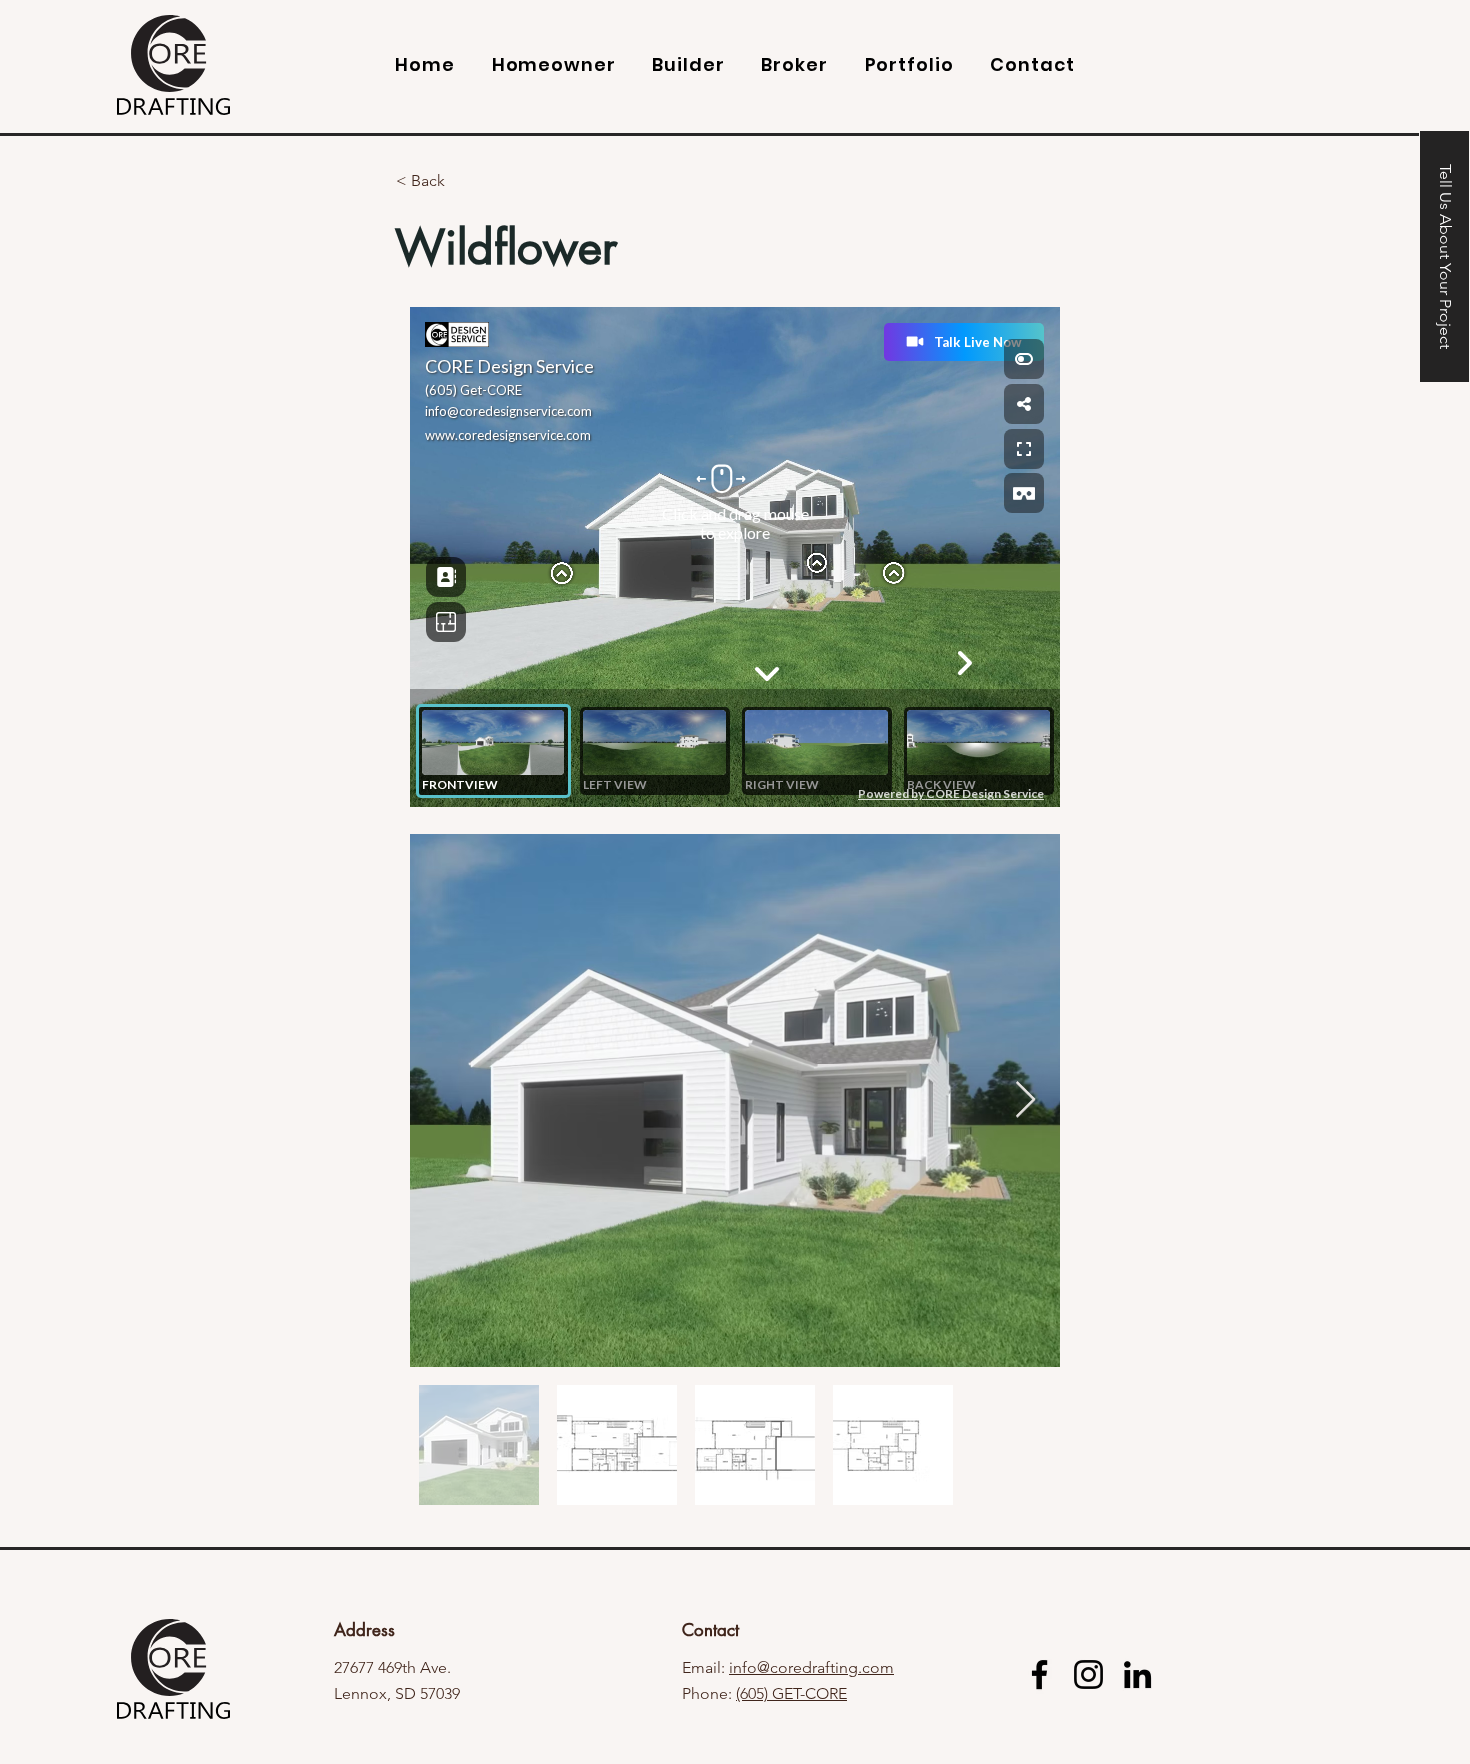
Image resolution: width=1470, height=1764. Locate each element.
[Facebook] (1039, 1674)
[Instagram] (1088, 1674)
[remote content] (735, 559)
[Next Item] (1025, 1100)
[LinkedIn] (1137, 1674)
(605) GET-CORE (791, 1693)
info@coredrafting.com (811, 1667)
